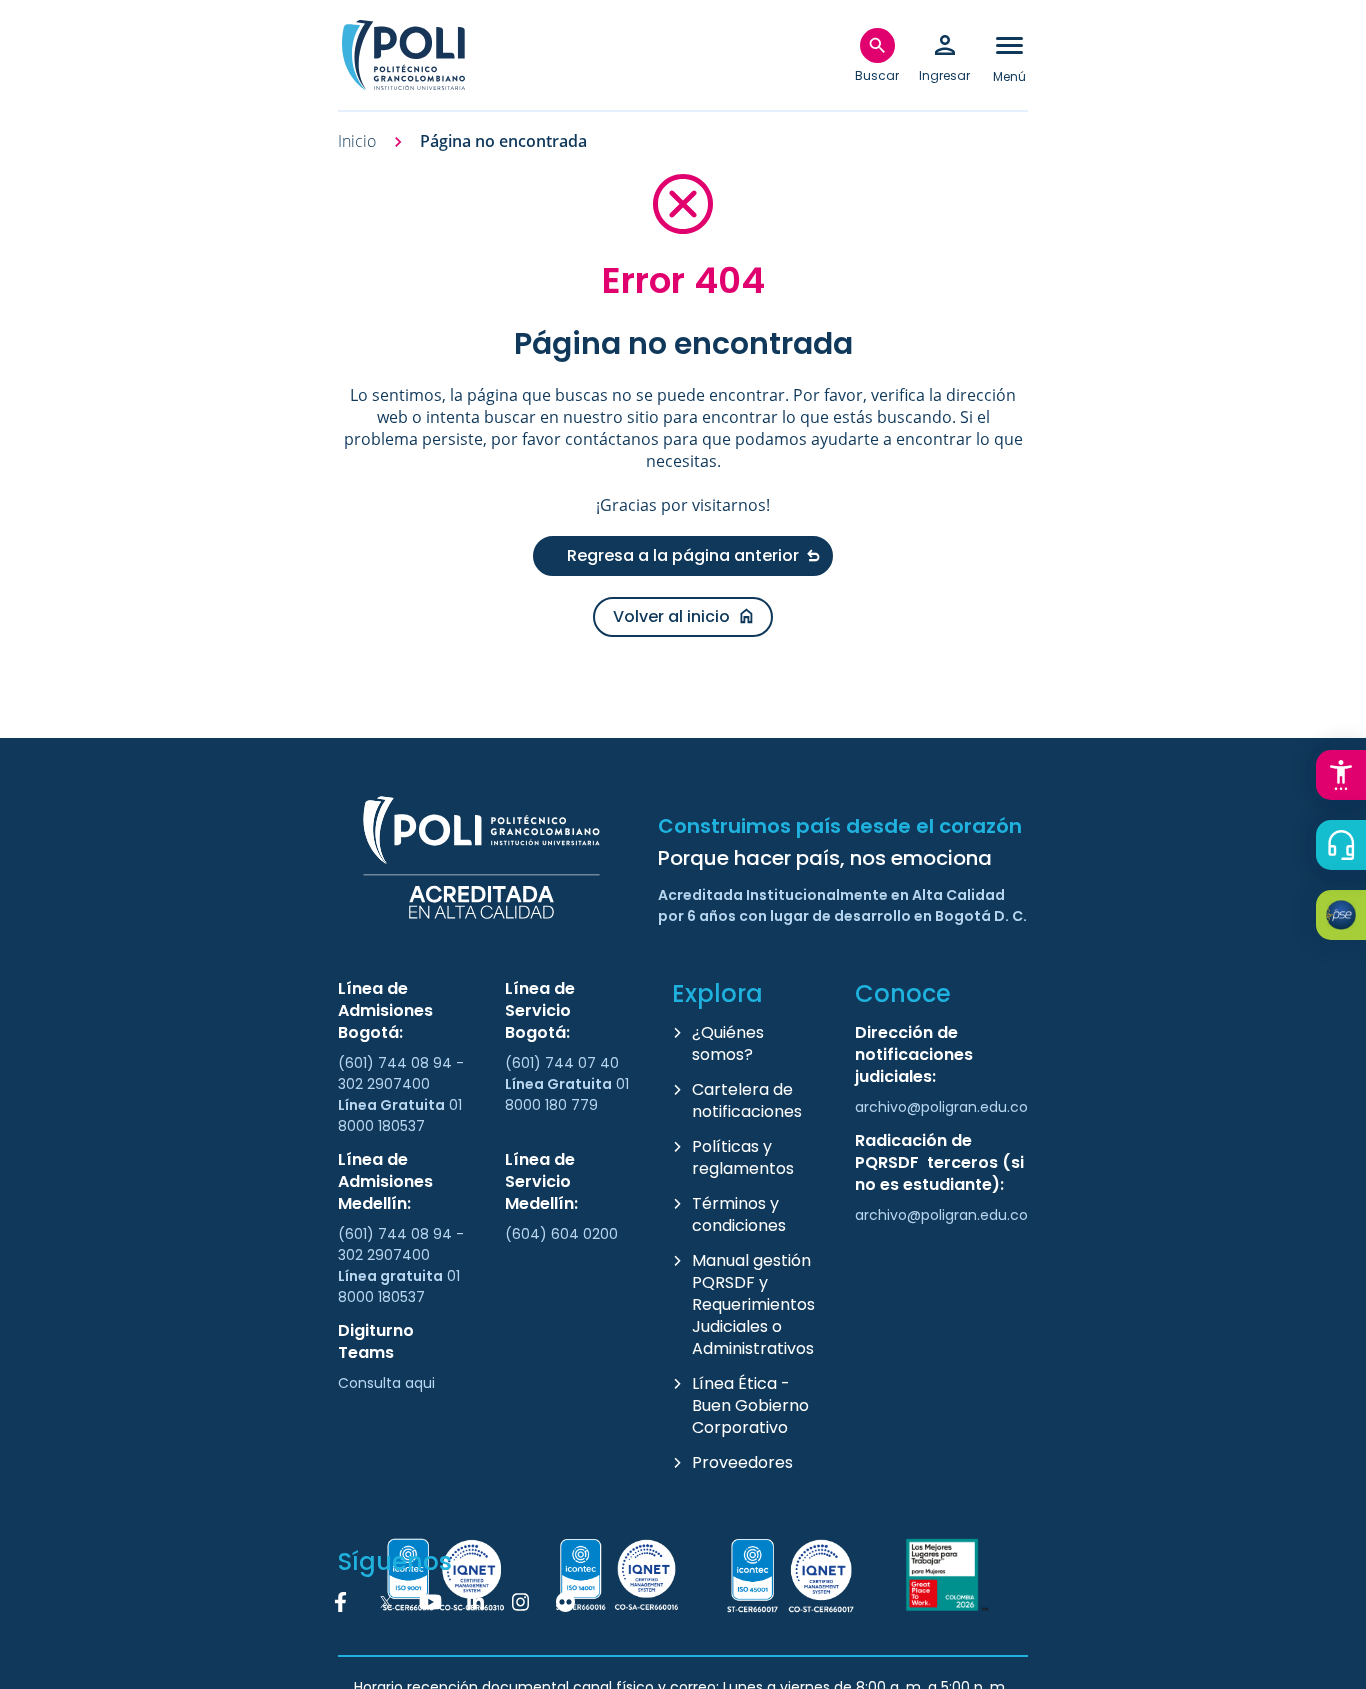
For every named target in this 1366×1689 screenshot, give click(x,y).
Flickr (566, 1602)
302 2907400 (384, 1084)
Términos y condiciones (739, 1214)
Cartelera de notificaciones (747, 1100)
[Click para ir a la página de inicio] (403, 55)
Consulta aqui (386, 1383)
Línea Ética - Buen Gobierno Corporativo (750, 1405)
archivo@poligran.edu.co (941, 1107)
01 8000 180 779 (567, 1094)
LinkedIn (476, 1602)
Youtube (431, 1602)
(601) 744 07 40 (564, 1063)
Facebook (341, 1602)
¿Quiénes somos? (728, 1043)
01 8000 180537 (400, 1115)
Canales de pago (1346, 918)
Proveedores (742, 1462)
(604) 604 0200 (561, 1234)
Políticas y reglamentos (743, 1157)
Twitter (386, 1602)
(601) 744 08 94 (397, 1063)
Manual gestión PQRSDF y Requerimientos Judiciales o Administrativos (753, 1304)
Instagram (521, 1602)
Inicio (357, 141)
